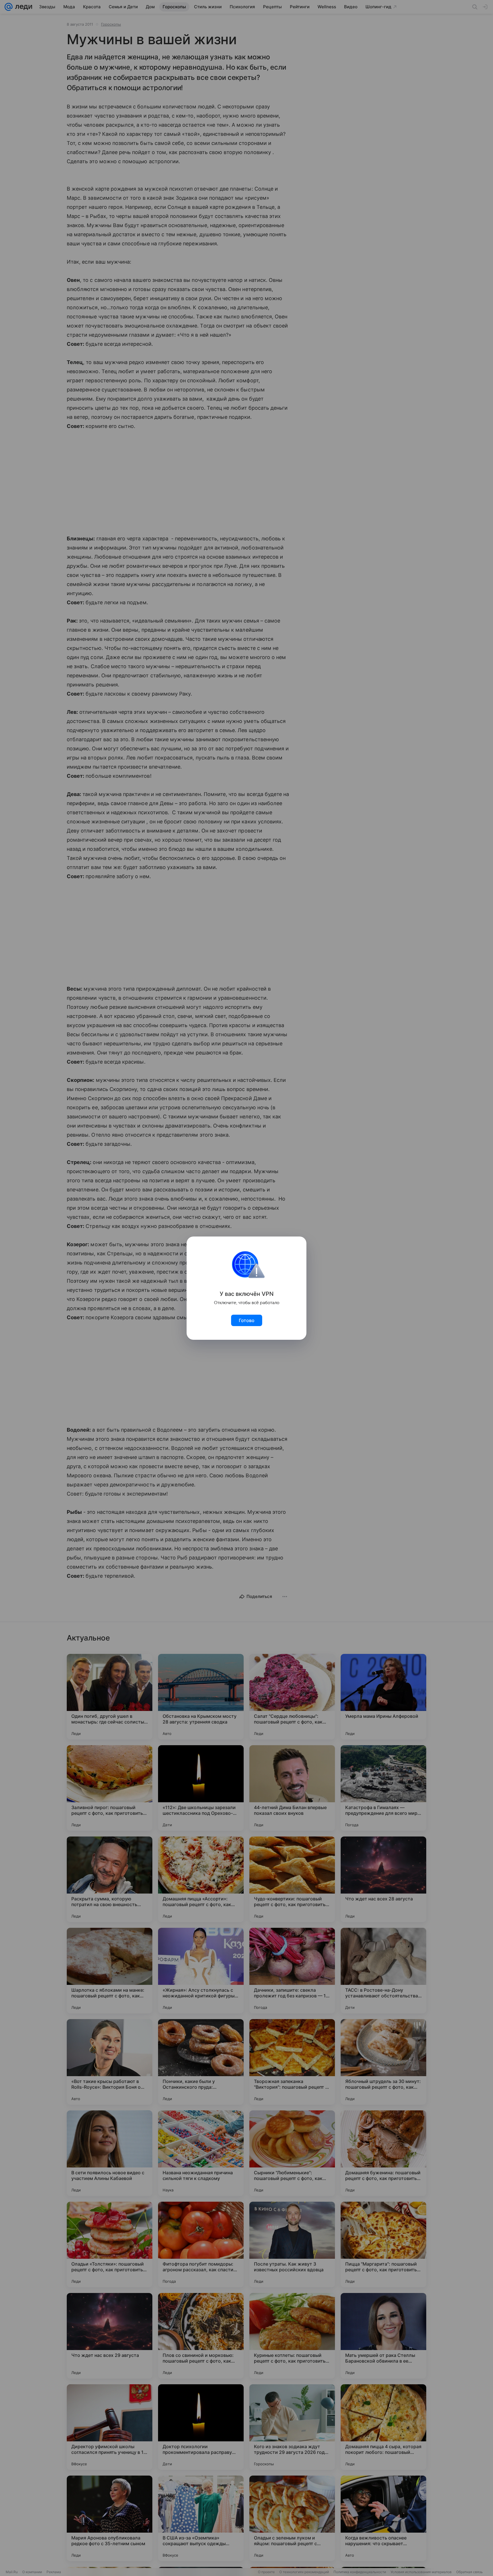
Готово (247, 1320)
